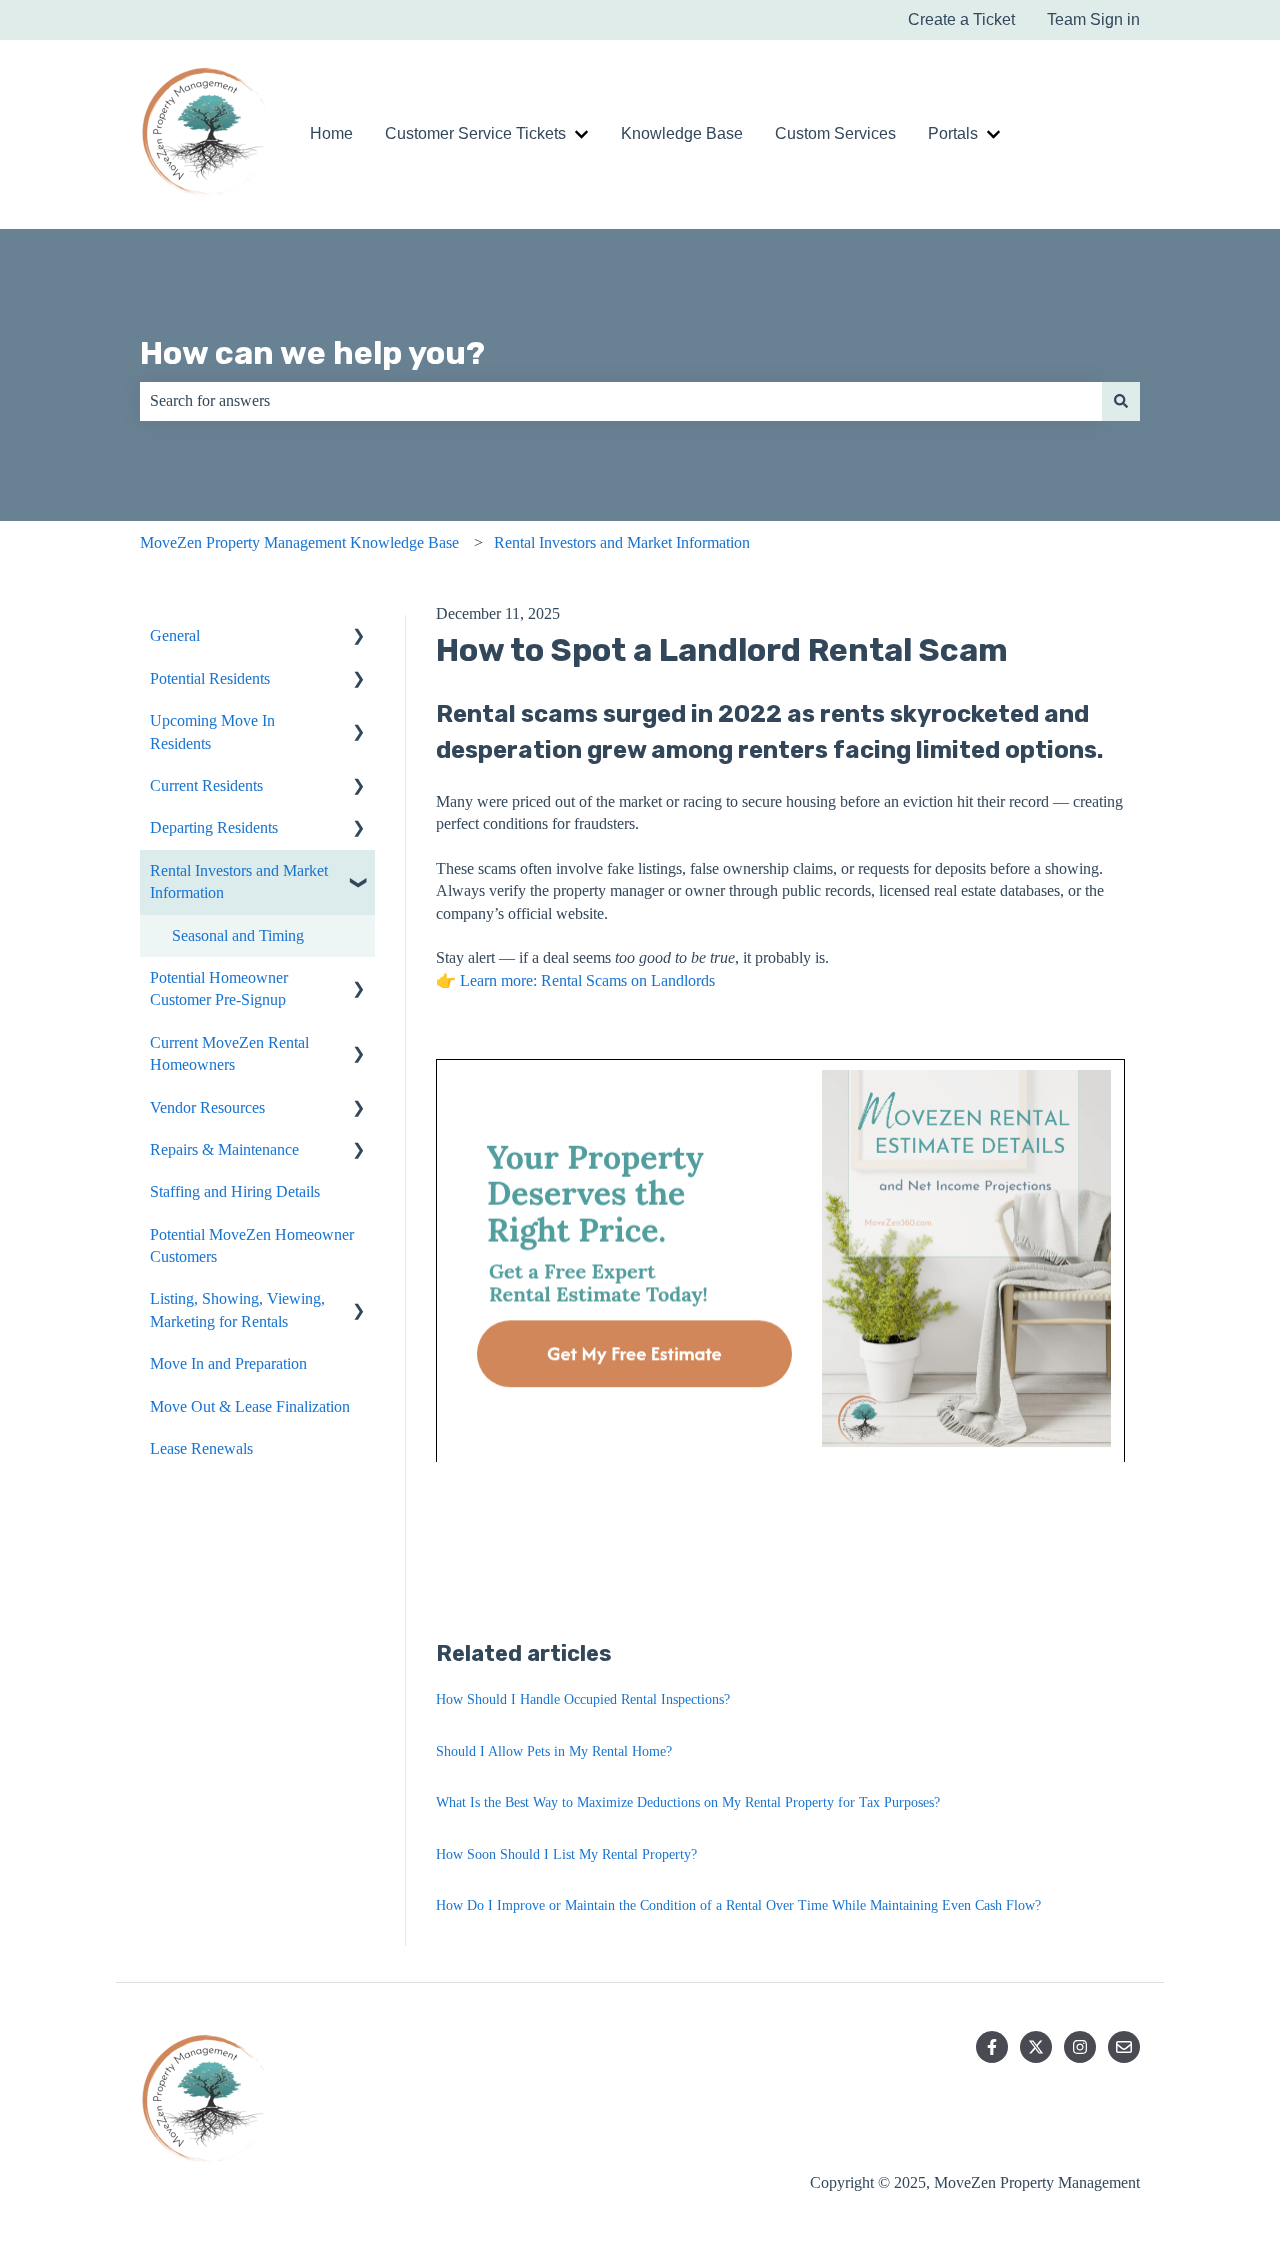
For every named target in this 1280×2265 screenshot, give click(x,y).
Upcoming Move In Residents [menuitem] (212, 731)
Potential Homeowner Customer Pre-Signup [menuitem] (219, 988)
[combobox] (621, 401)
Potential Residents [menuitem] (210, 678)
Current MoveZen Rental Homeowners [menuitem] (229, 1053)
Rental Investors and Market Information (622, 542)
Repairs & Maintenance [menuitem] (224, 1149)
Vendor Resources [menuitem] (207, 1107)
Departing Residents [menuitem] (214, 827)
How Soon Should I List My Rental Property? (566, 1854)
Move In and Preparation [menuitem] (228, 1363)
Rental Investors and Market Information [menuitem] (239, 881)
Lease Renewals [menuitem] (201, 1448)
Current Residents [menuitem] (206, 785)
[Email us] (1124, 2047)
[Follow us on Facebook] (992, 2047)
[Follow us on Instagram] (1080, 2047)
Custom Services (835, 133)
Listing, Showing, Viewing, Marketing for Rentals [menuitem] (237, 1309)
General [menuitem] (175, 635)
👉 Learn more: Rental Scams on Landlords (575, 980)
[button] (359, 637)
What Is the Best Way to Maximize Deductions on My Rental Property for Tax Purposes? (688, 1802)
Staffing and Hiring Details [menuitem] (235, 1191)
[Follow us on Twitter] (1036, 2047)
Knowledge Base (682, 133)
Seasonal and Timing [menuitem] (238, 935)
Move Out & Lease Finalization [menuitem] (250, 1406)
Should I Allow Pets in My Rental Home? (554, 1751)
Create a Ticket (961, 19)
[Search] (1121, 401)
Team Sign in (1093, 19)
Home (331, 133)
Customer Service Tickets (475, 133)
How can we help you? (312, 353)
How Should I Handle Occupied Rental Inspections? (583, 1699)
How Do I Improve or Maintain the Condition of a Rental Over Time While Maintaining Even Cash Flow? (738, 1905)
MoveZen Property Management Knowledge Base (299, 542)
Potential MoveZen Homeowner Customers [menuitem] (252, 1245)
